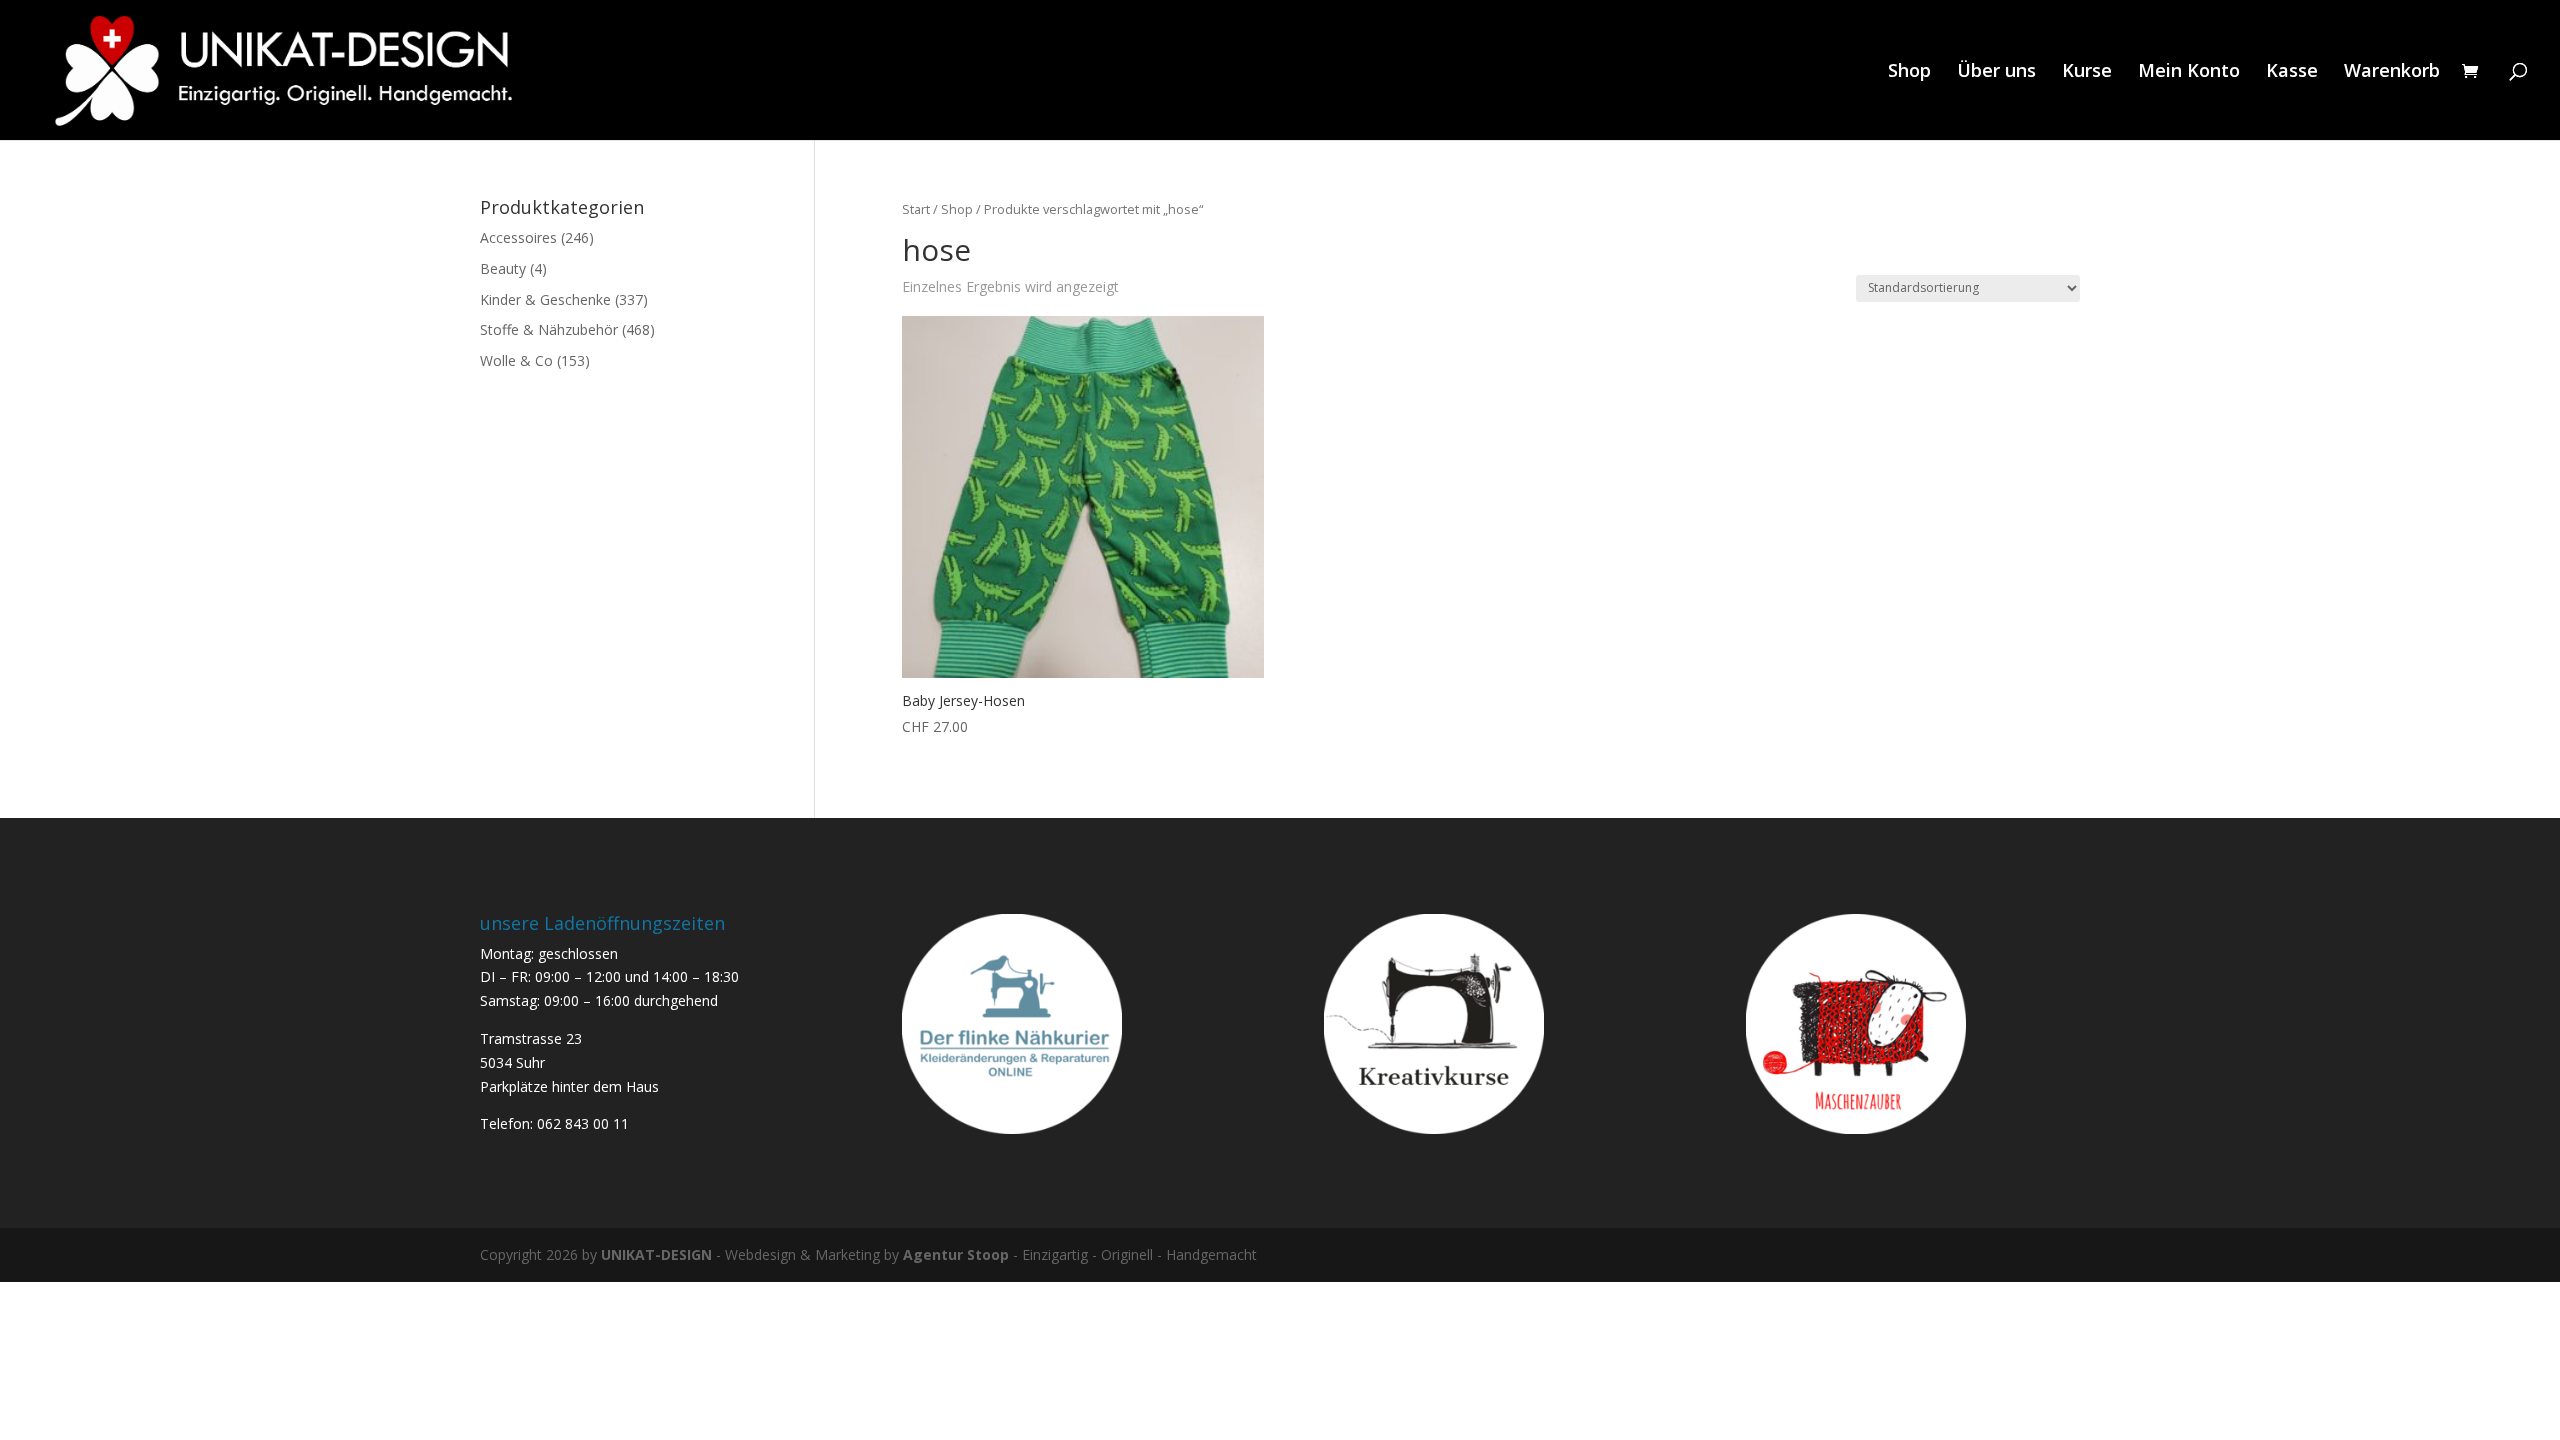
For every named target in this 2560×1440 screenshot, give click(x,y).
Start (916, 209)
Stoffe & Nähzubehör (549, 329)
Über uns (1996, 72)
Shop (1909, 72)
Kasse (2292, 72)
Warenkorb (2392, 72)
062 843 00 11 (583, 1123)
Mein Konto (2189, 72)
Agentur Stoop (956, 1254)
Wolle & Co (516, 360)
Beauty (503, 268)
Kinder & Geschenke (545, 299)
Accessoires (518, 237)
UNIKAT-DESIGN (656, 1254)
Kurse (2087, 72)
